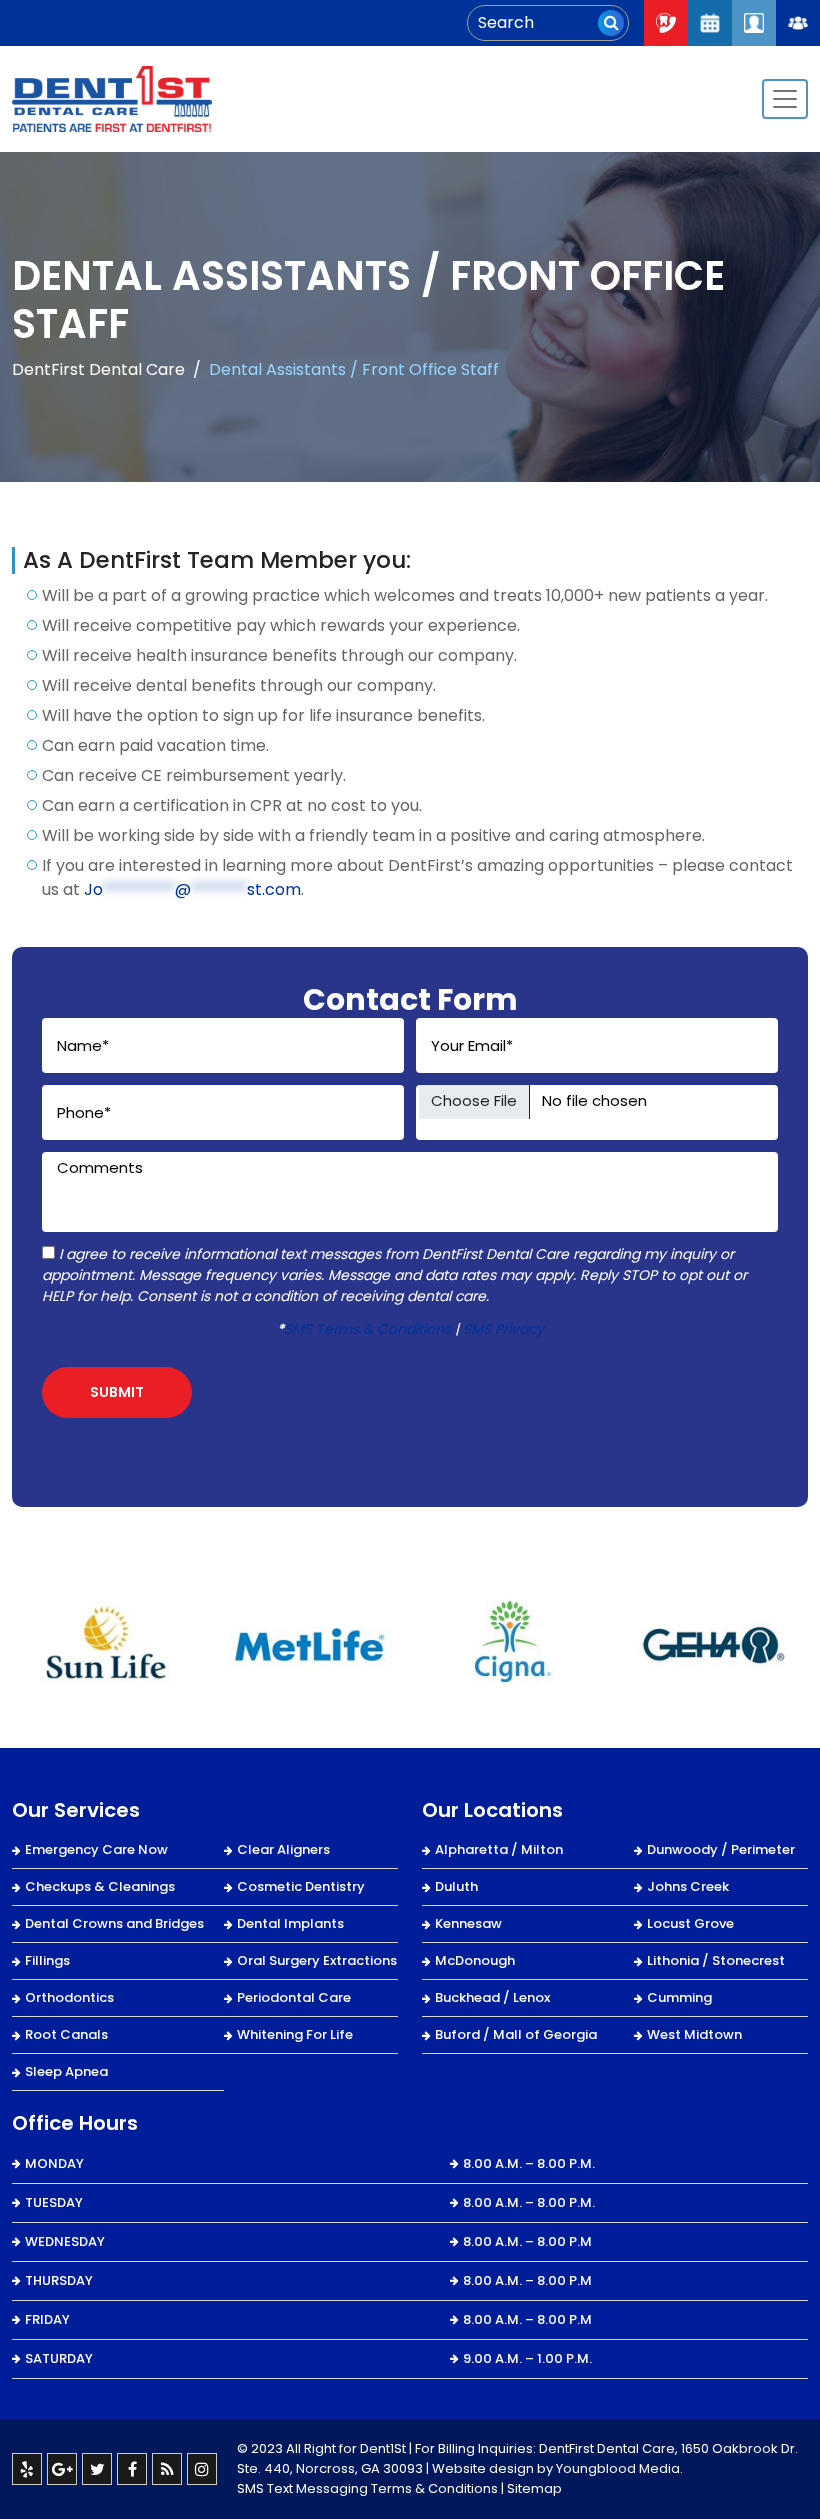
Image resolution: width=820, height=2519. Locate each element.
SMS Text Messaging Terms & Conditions (367, 2488)
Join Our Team (798, 23)
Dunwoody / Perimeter (721, 1849)
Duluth (456, 1886)
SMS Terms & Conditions (367, 1329)
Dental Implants (290, 1923)
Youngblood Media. (619, 2468)
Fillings (47, 1960)
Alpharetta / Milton (499, 1849)
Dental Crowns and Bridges (114, 1923)
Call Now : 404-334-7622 (666, 23)
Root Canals (66, 2034)
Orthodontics (69, 1997)
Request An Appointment (710, 23)
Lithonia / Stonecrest (716, 1960)
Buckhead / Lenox (492, 1997)
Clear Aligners (283, 1849)
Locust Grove (690, 1923)
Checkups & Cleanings (100, 1886)
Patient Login (754, 23)
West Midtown (694, 2034)
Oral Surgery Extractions (317, 1960)
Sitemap (534, 2488)
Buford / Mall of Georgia (516, 2034)
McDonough (475, 1960)
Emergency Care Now (96, 1849)
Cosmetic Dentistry (301, 1886)
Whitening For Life (295, 2034)
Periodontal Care (294, 1997)
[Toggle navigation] (785, 99)
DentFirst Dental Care (98, 369)
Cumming (679, 1997)
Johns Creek (688, 1886)
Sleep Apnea (66, 2071)
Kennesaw (468, 1923)
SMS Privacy (503, 1329)
